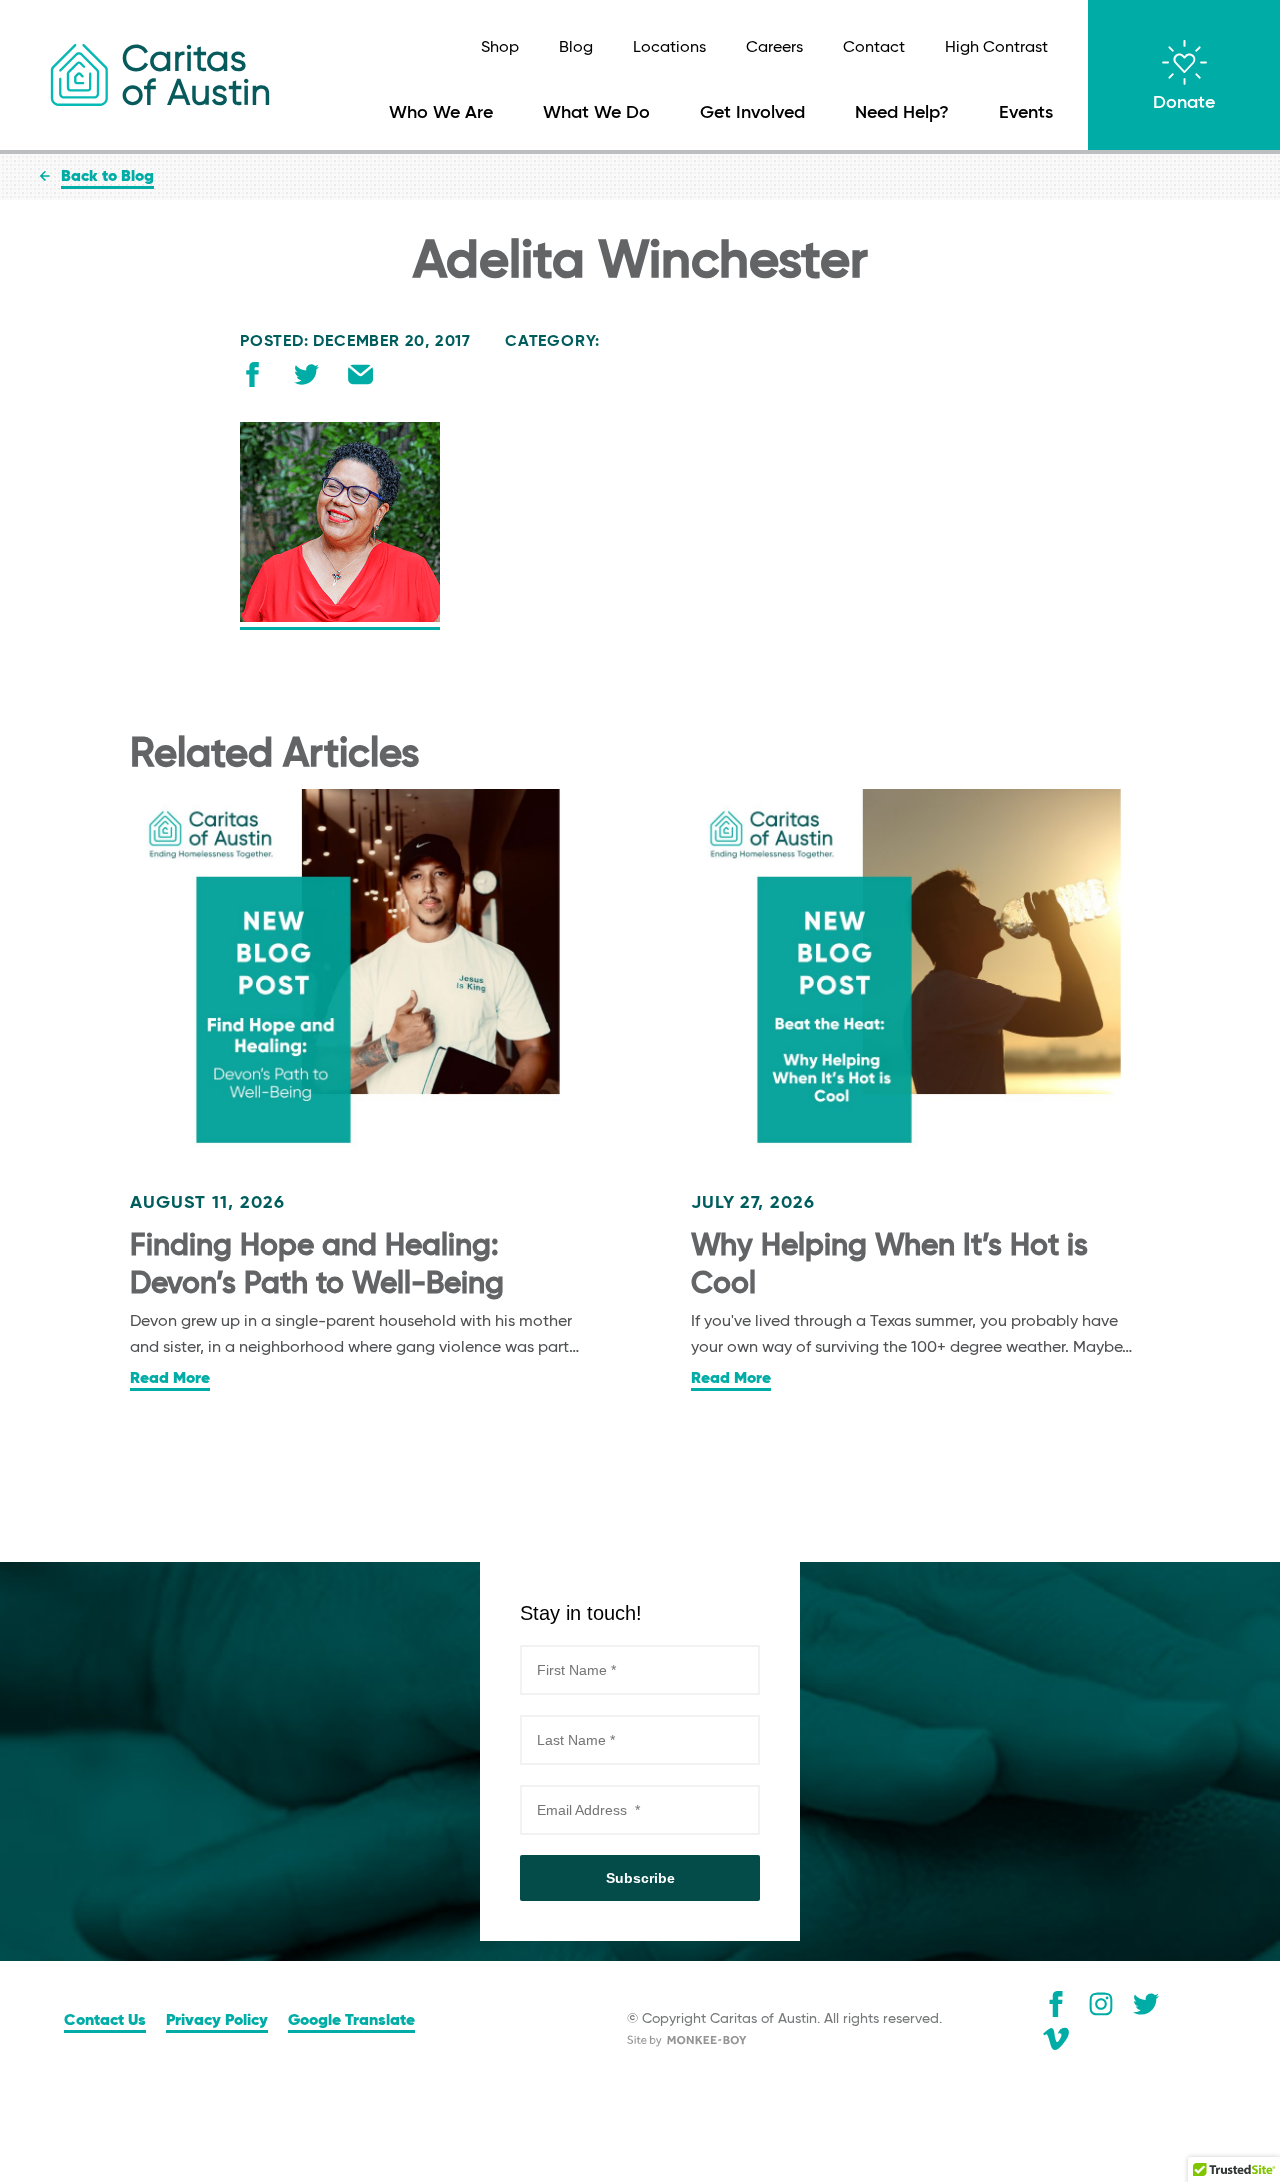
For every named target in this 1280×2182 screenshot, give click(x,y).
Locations (669, 48)
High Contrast (996, 48)
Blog (576, 48)
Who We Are (441, 113)
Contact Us (105, 2021)
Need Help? (902, 113)
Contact (874, 48)
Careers (774, 48)
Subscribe (640, 1878)
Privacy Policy (217, 2021)
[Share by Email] (360, 379)
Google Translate (351, 2021)
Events (1026, 113)
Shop (500, 48)
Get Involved (752, 113)
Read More (170, 1379)
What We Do (596, 113)
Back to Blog (107, 177)
